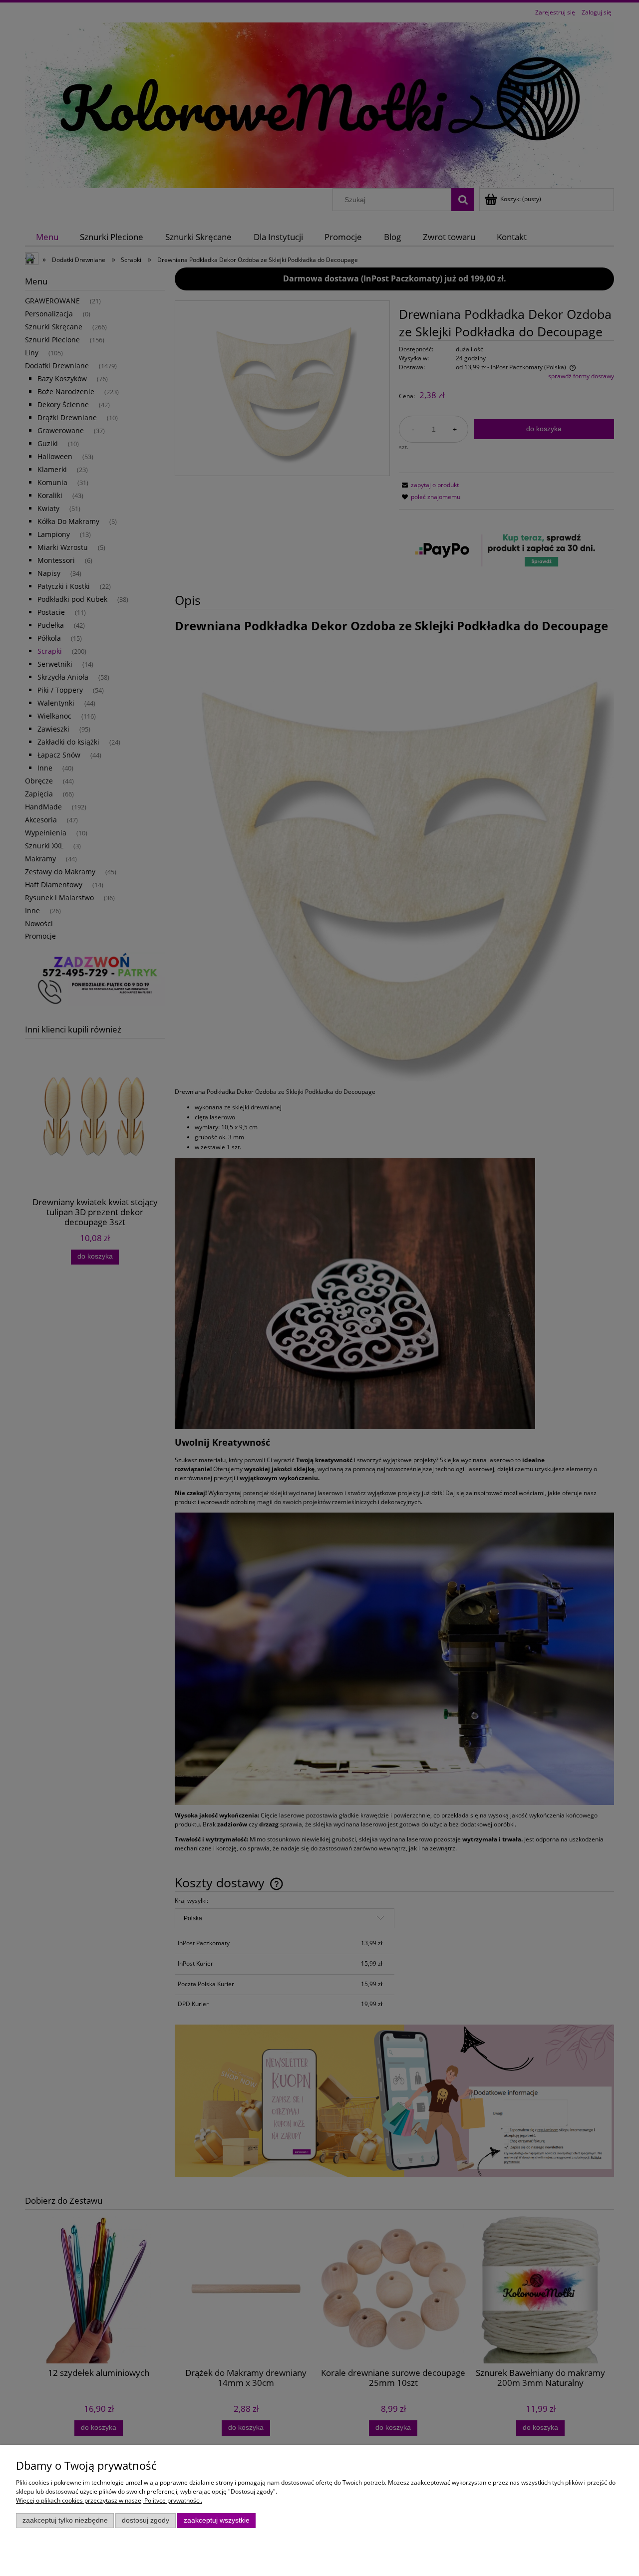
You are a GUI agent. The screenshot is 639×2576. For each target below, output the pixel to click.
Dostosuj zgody (146, 2520)
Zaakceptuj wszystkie (217, 2520)
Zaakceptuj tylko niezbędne (65, 2520)
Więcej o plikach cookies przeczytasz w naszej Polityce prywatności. (109, 2500)
